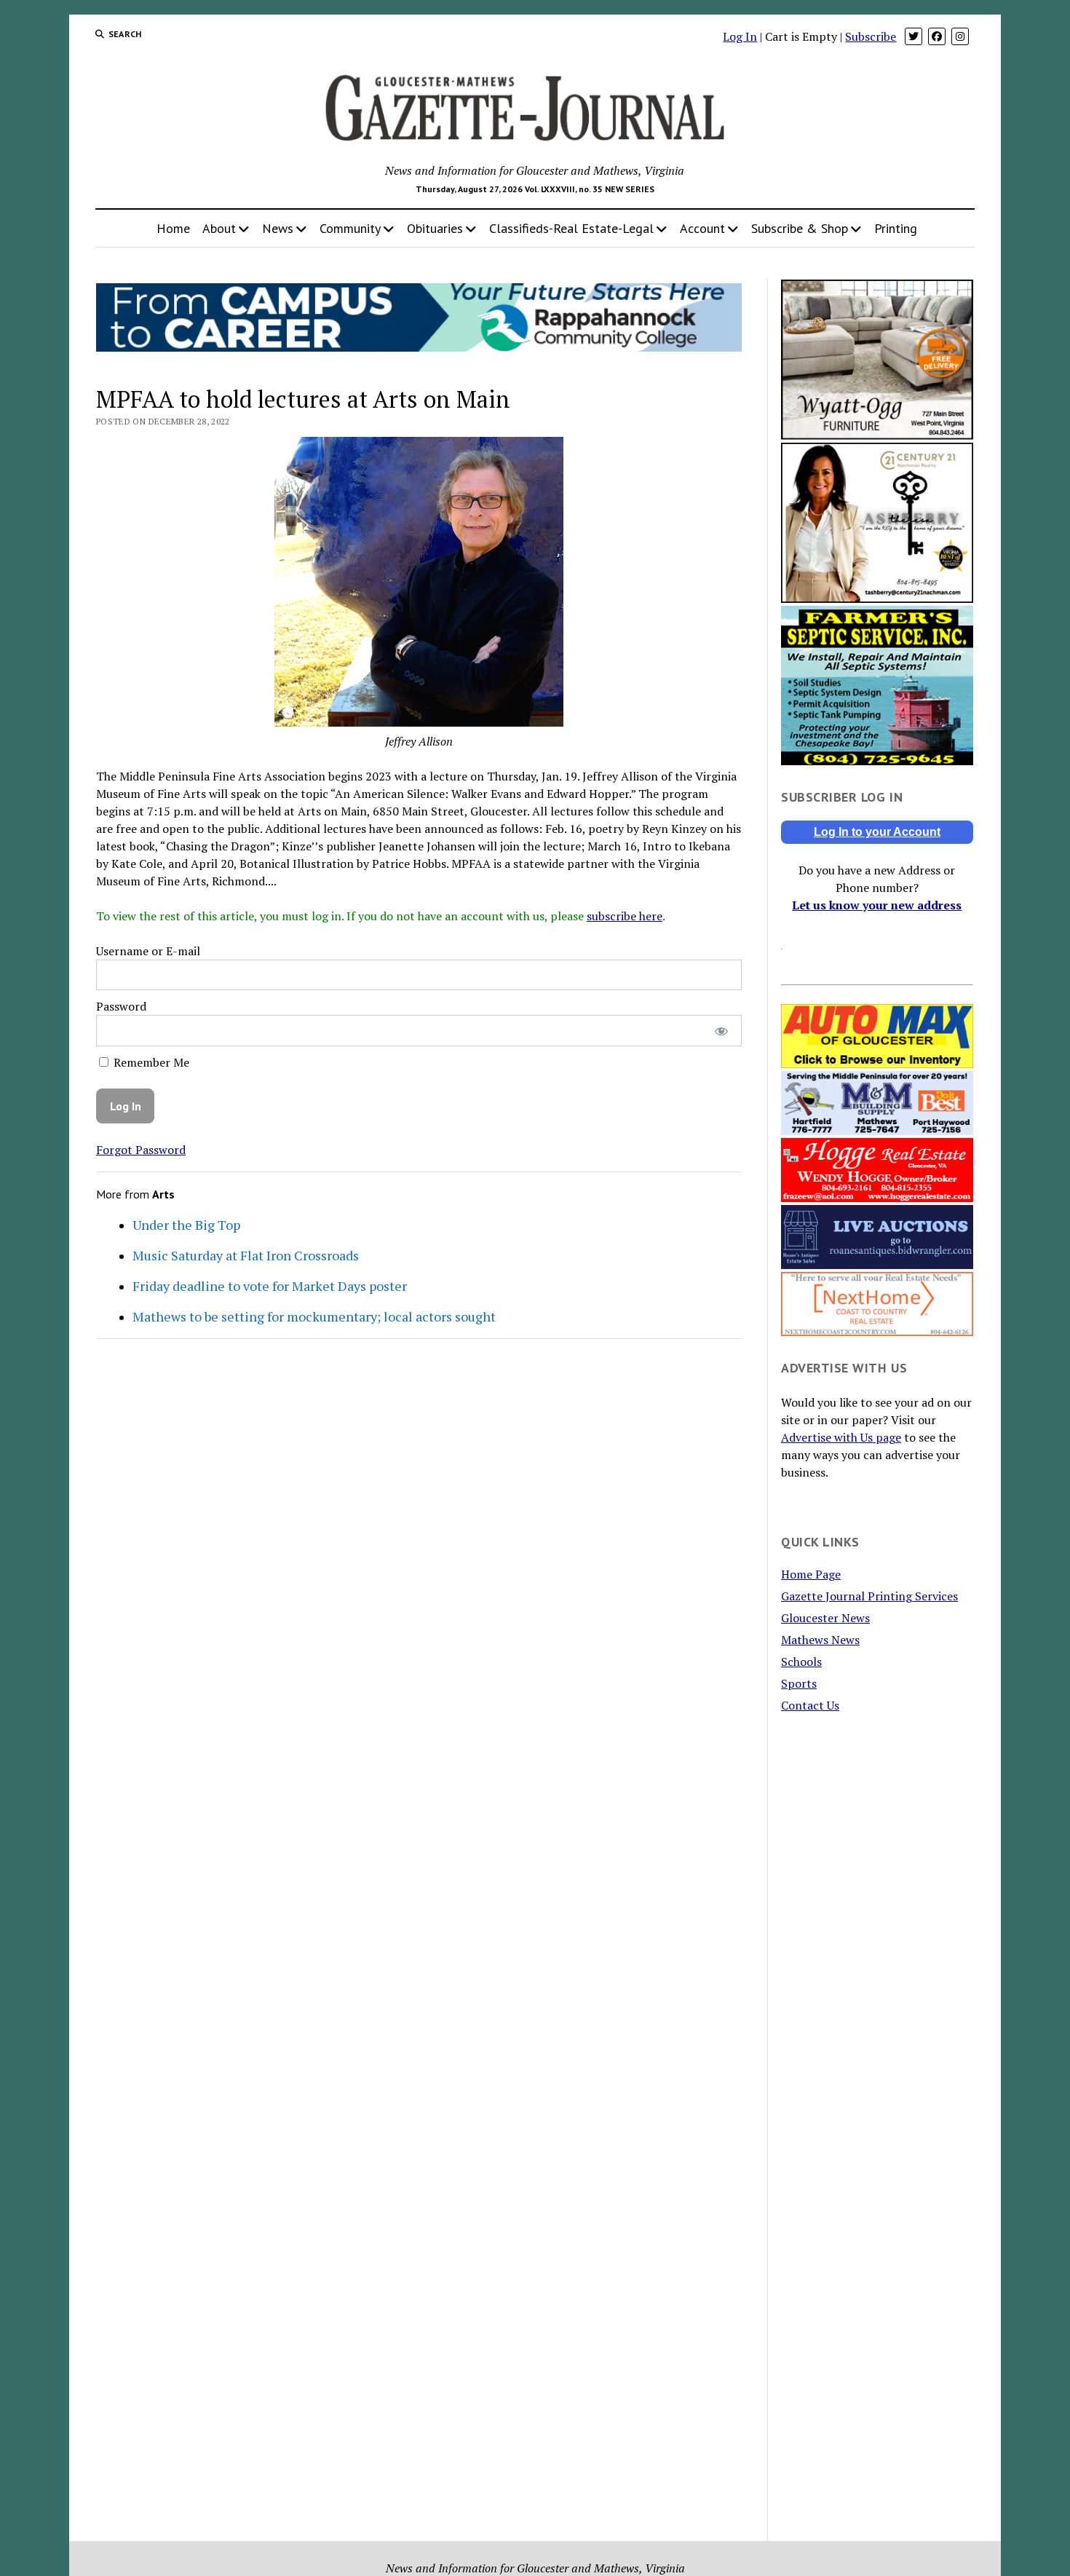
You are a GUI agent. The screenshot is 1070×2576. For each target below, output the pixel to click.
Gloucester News (825, 1618)
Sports (799, 1683)
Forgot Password (141, 1150)
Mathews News (820, 1640)
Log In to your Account (877, 832)
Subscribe (871, 36)
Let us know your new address (877, 905)
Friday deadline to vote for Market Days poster (270, 1286)
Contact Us (810, 1705)
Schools (801, 1662)
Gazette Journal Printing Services (869, 1596)
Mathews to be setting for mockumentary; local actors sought (314, 1316)
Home (173, 228)
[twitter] (914, 36)
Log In (740, 36)
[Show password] (721, 1031)
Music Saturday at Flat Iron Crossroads (246, 1255)
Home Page (811, 1574)
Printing (896, 228)
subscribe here (625, 916)
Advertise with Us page (841, 1437)
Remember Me (150, 1062)
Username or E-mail (148, 951)
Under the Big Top (186, 1225)
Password (121, 1006)
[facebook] (937, 36)
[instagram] (960, 36)
